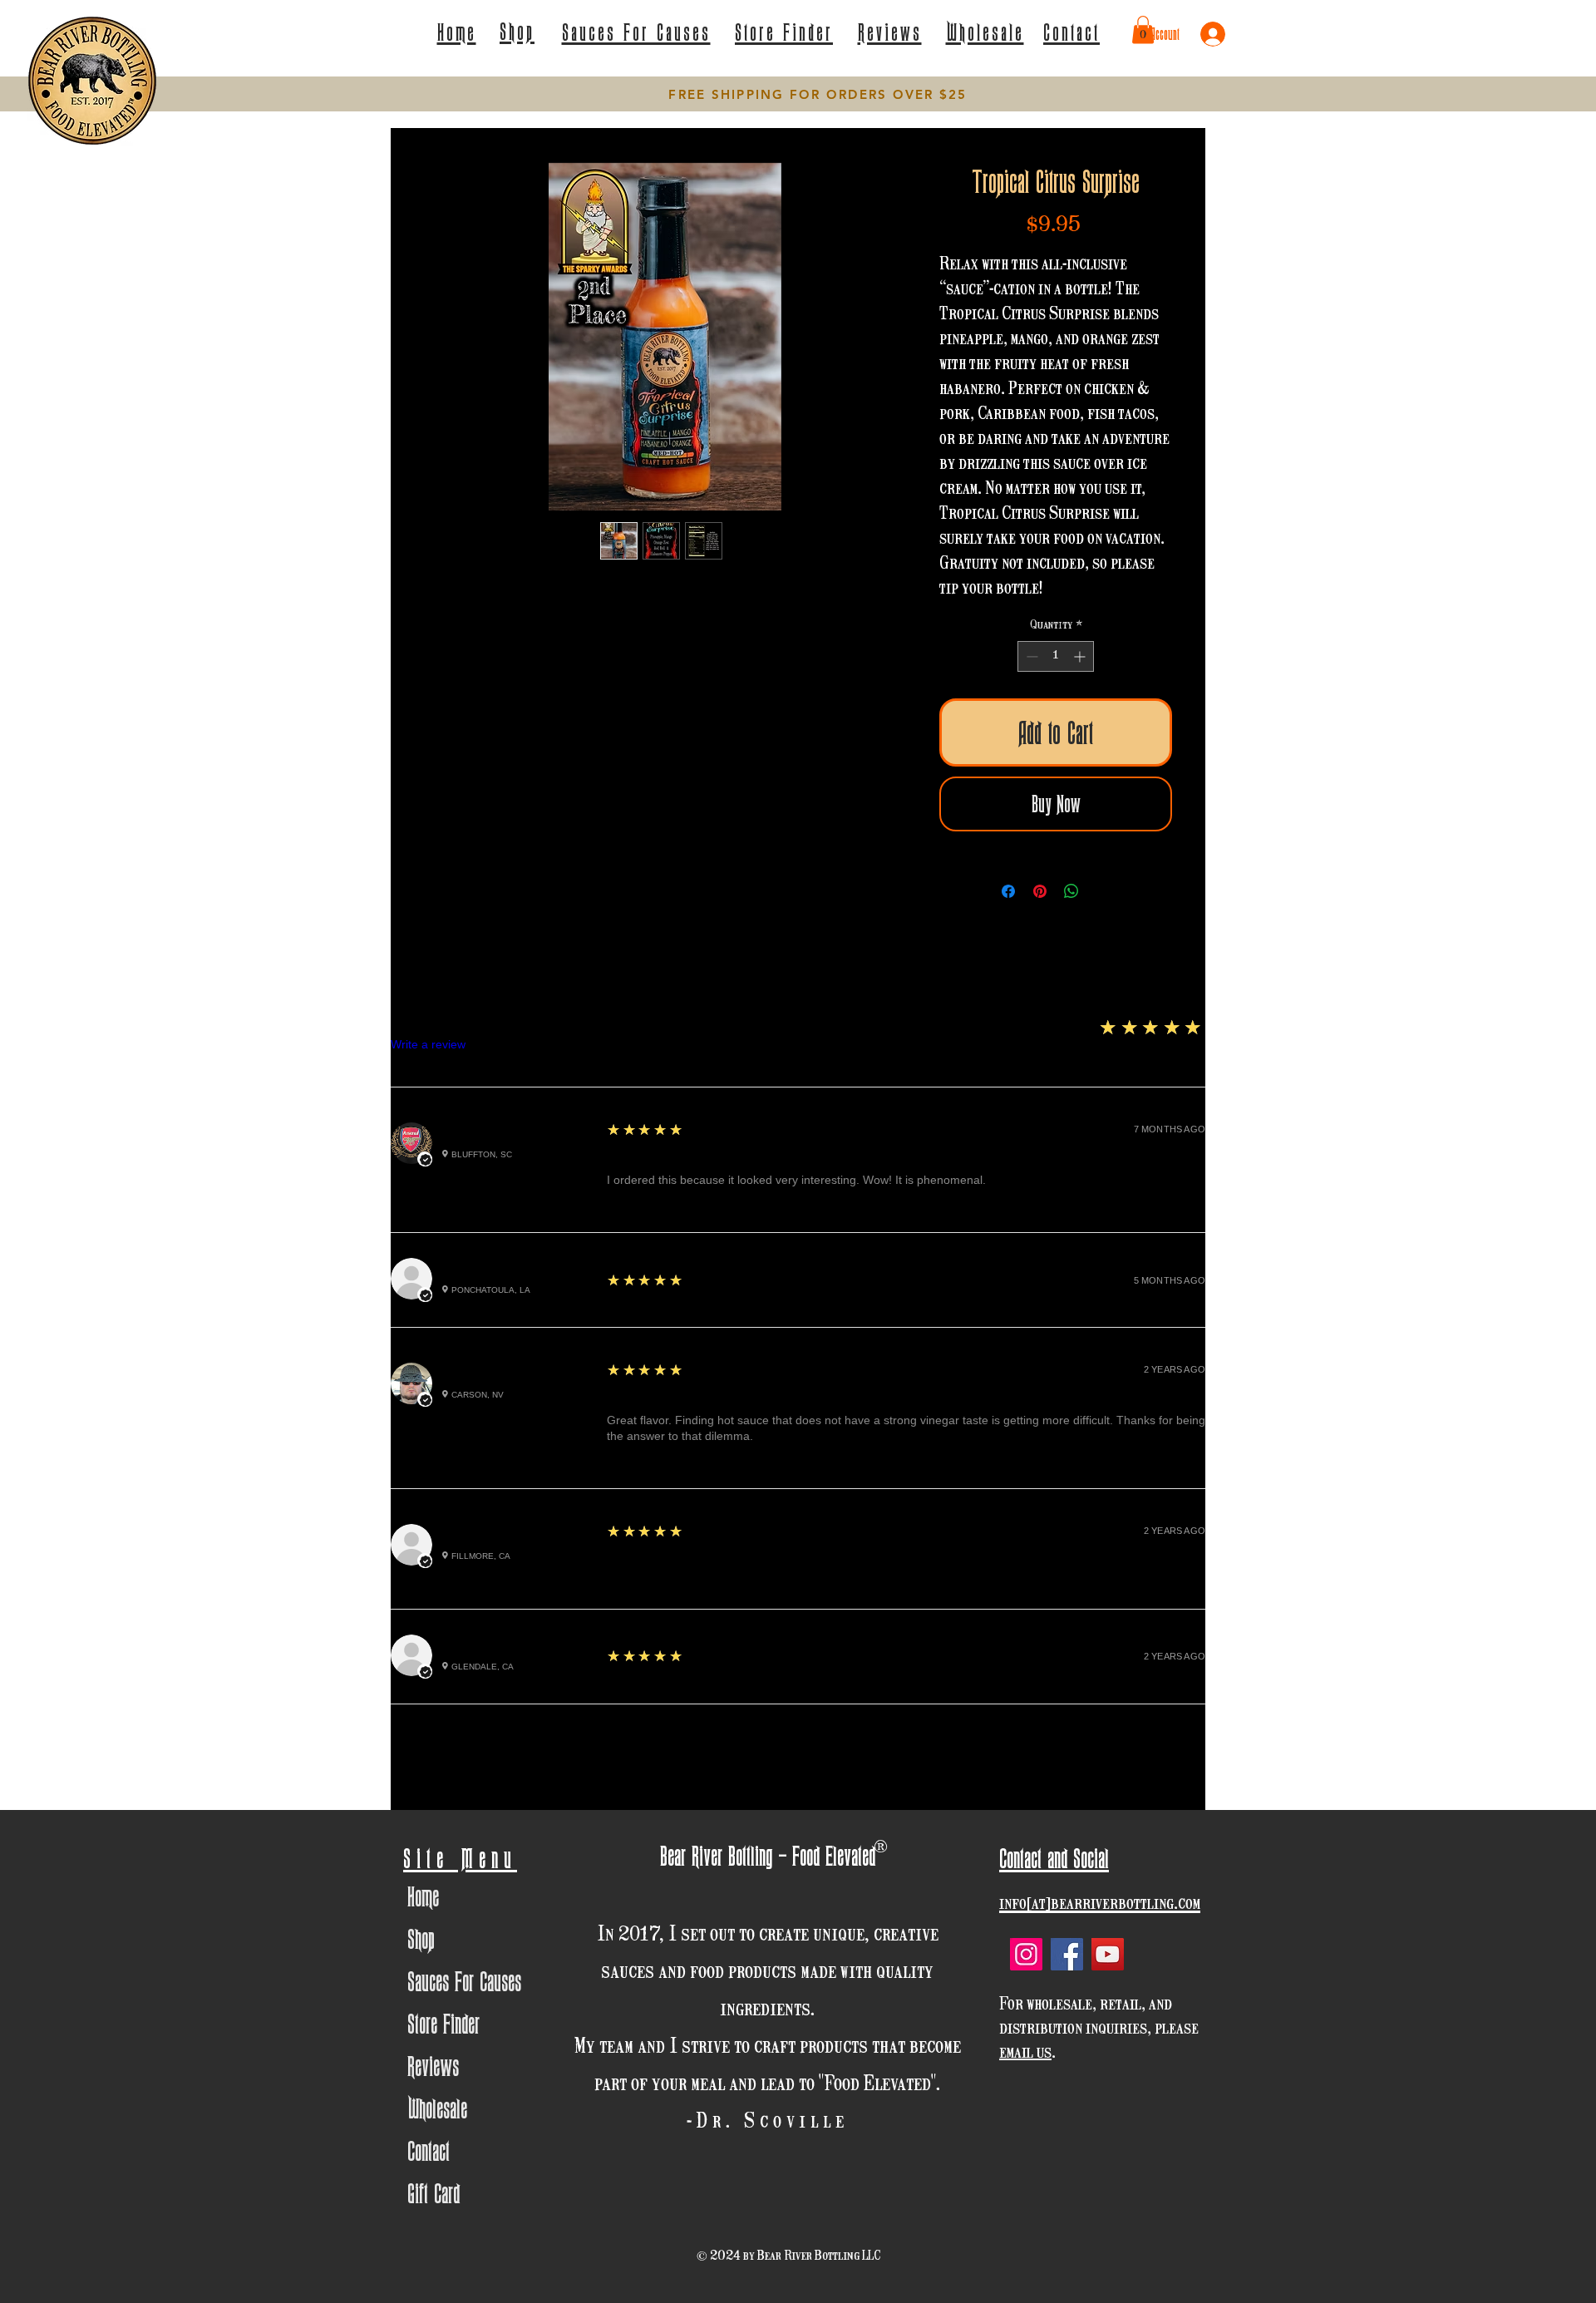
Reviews (433, 2066)
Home (423, 1896)
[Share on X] (1103, 891)
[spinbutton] (1056, 656)
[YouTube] (1108, 1954)
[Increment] (1081, 656)
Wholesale (437, 2108)
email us (1025, 2053)
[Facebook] (1067, 1954)
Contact (429, 2150)
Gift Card (433, 2193)
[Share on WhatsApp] (1071, 891)
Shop (421, 1938)
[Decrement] (1030, 656)
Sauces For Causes (464, 1981)
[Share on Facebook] (1008, 891)
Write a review (428, 1044)
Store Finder (443, 2023)
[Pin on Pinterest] (1040, 891)
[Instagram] (1026, 1954)
